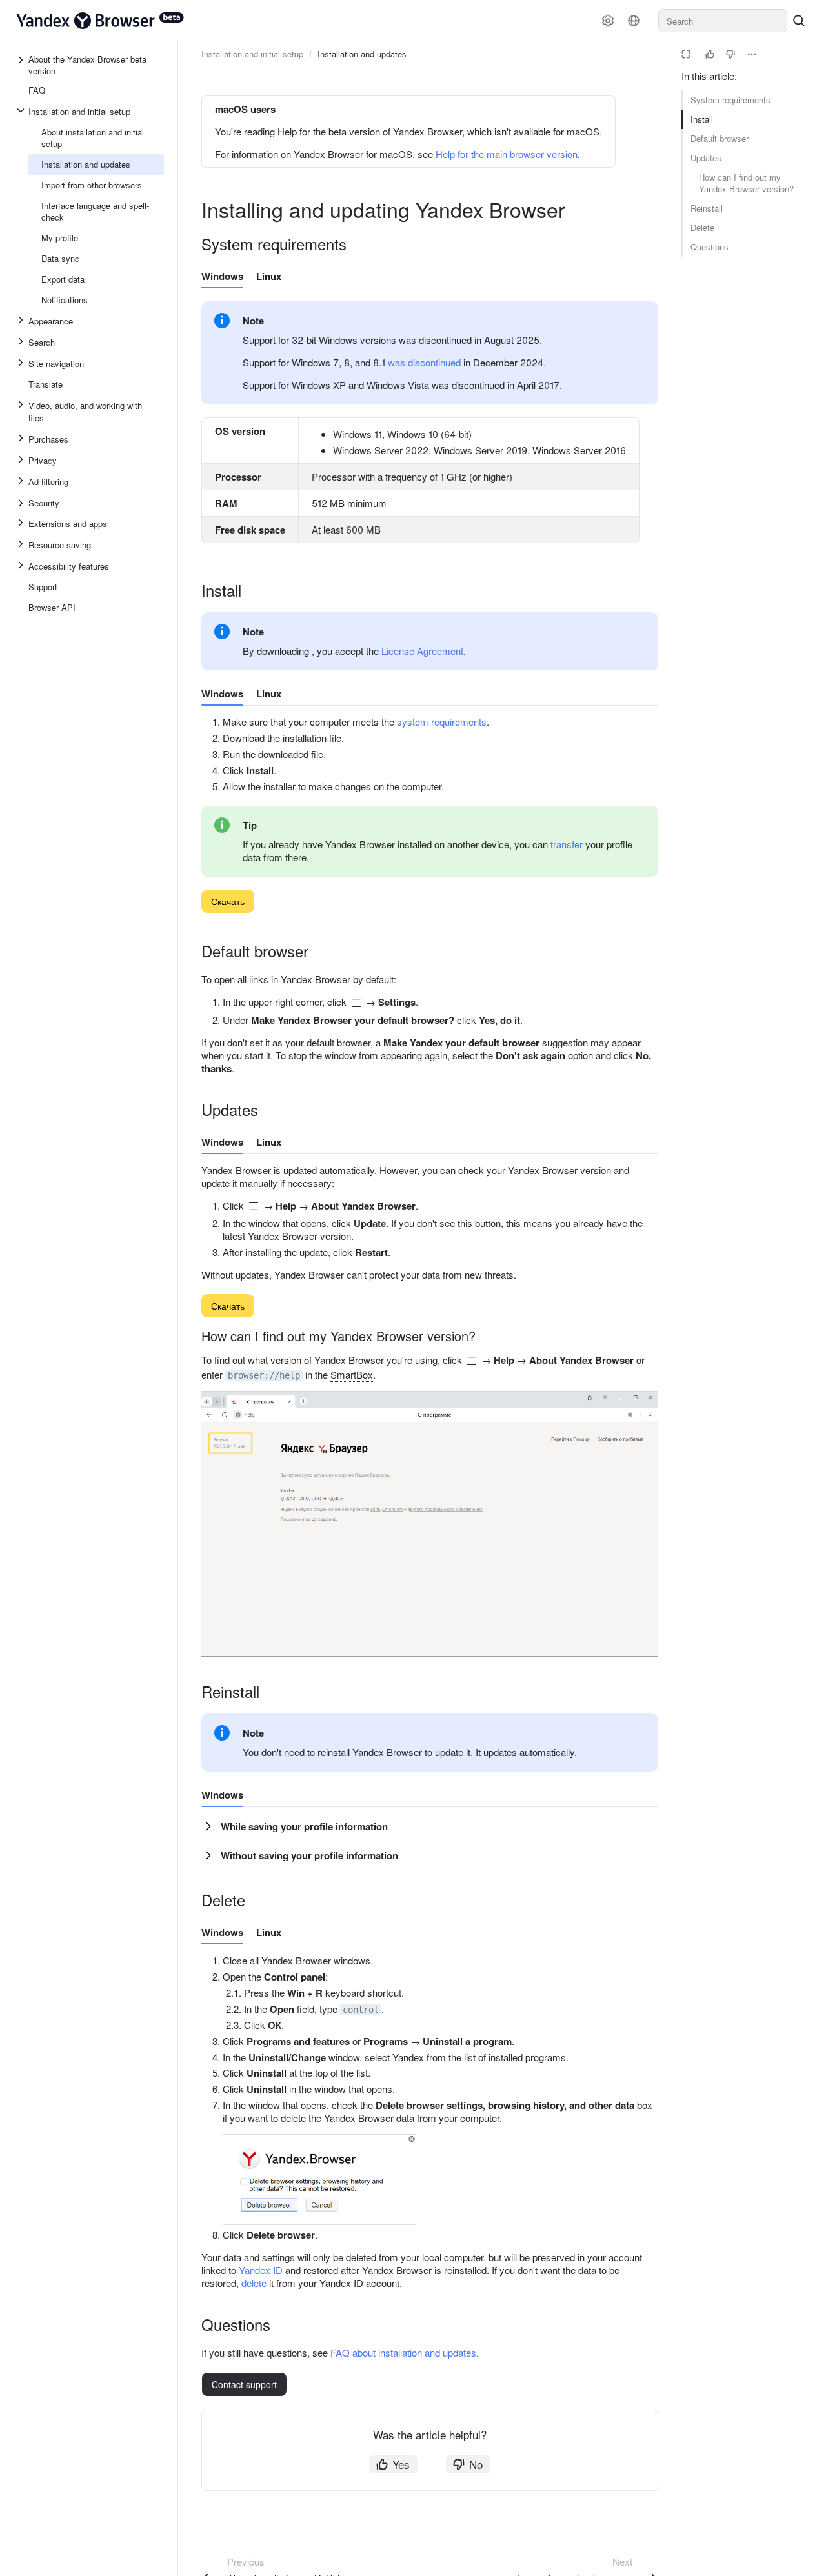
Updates (706, 158)
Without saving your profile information (309, 1855)
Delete (702, 227)
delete (254, 2283)
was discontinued (424, 362)
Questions (710, 247)
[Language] (634, 21)
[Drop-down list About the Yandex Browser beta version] (22, 65)
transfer (567, 844)
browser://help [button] (264, 1375)
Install (702, 119)
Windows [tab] (222, 276)
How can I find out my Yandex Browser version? (746, 183)
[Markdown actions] (752, 54)
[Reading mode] (686, 54)
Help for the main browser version (507, 154)
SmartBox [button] (352, 1374)
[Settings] (608, 21)
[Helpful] (710, 54)
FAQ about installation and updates (403, 2352)
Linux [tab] (269, 276)
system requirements (442, 722)
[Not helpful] (730, 54)
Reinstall (707, 208)
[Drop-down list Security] (22, 503)
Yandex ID (261, 2270)
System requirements (730, 100)
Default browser (720, 138)
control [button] (361, 2010)
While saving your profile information (304, 1826)
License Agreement (422, 651)
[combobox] (723, 21)
